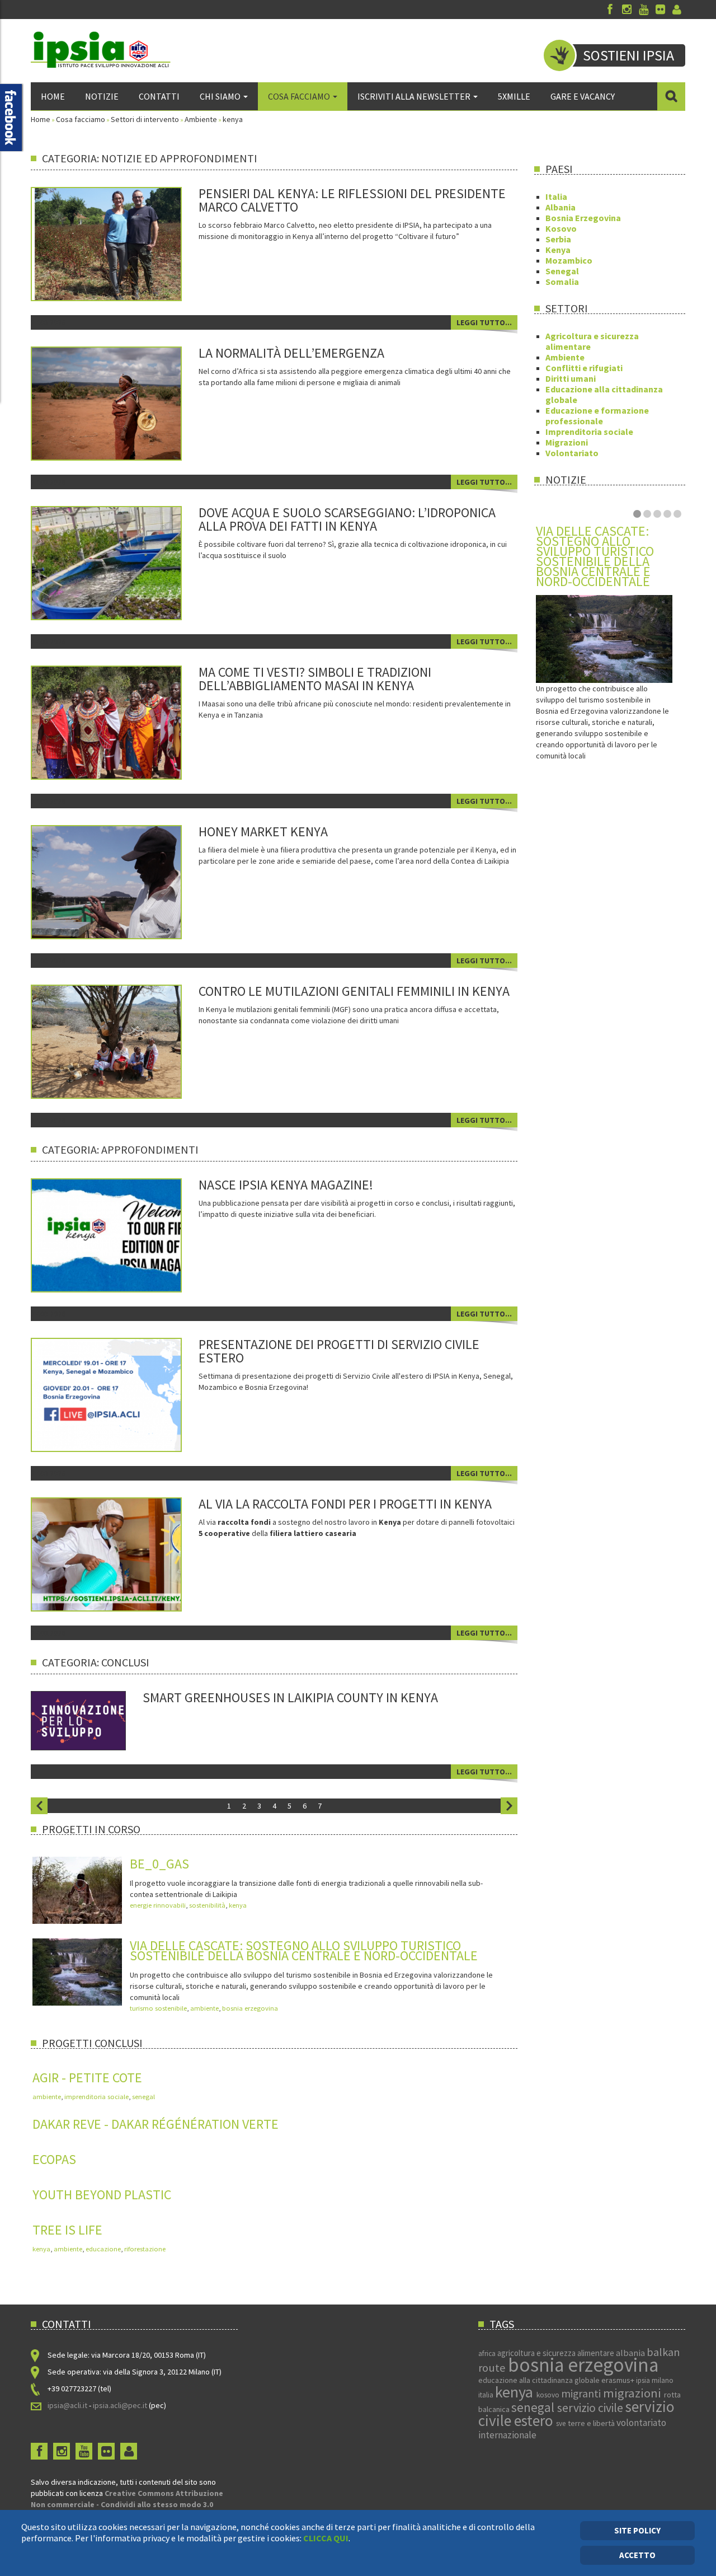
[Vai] (671, 96)
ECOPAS (54, 2159)
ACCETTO (637, 2555)
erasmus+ (619, 2380)
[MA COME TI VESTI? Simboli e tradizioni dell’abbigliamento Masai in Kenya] (122, 722)
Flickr (660, 10)
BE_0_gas (159, 1864)
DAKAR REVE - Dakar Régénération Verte (156, 2124)
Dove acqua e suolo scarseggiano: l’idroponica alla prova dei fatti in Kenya (347, 519)
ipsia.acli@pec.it (121, 2405)
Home (53, 96)
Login (677, 10)
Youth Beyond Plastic (102, 2195)
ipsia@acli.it (67, 2405)
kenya (238, 1905)
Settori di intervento (145, 119)
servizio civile (591, 2408)
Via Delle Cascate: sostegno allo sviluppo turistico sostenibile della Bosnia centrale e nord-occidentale (304, 1950)
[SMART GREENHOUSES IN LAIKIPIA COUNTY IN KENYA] (78, 1720)
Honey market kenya (263, 832)
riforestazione (145, 2249)
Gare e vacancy (583, 96)
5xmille (514, 96)
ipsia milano (655, 2380)
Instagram (626, 10)
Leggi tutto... (484, 322)
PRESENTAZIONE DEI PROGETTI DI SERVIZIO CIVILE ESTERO (339, 1351)
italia (487, 2395)
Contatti (159, 96)
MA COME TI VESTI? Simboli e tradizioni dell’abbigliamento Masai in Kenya (315, 679)
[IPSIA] (101, 50)
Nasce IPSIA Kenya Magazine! (286, 1185)
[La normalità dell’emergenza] (122, 402)
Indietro (39, 1806)
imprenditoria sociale (96, 2097)
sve (562, 2423)
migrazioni (633, 2393)
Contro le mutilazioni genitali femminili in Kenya (354, 991)
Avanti (509, 1806)
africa (488, 2353)
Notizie (102, 96)
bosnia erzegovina (250, 2008)
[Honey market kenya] (122, 881)
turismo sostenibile (158, 2008)
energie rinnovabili (158, 1905)
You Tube (643, 10)
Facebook (610, 10)
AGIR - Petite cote (87, 2078)
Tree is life (67, 2230)
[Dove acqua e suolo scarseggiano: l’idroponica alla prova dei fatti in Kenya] (122, 562)
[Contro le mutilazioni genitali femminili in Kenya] (122, 1041)
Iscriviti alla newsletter (414, 96)
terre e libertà (592, 2423)
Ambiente (201, 119)
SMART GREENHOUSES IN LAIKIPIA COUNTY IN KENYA (290, 1697)
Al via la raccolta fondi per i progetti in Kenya (345, 1504)
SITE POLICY (637, 2530)
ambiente (204, 2008)
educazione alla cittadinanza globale (540, 2380)
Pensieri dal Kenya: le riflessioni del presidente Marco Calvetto (352, 200)
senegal (143, 2097)
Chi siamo (220, 96)
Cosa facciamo (299, 96)
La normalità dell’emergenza (291, 353)
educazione (103, 2249)
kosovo (549, 2395)
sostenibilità (207, 1905)
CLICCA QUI (326, 2538)
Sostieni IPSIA (628, 55)
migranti (582, 2394)
